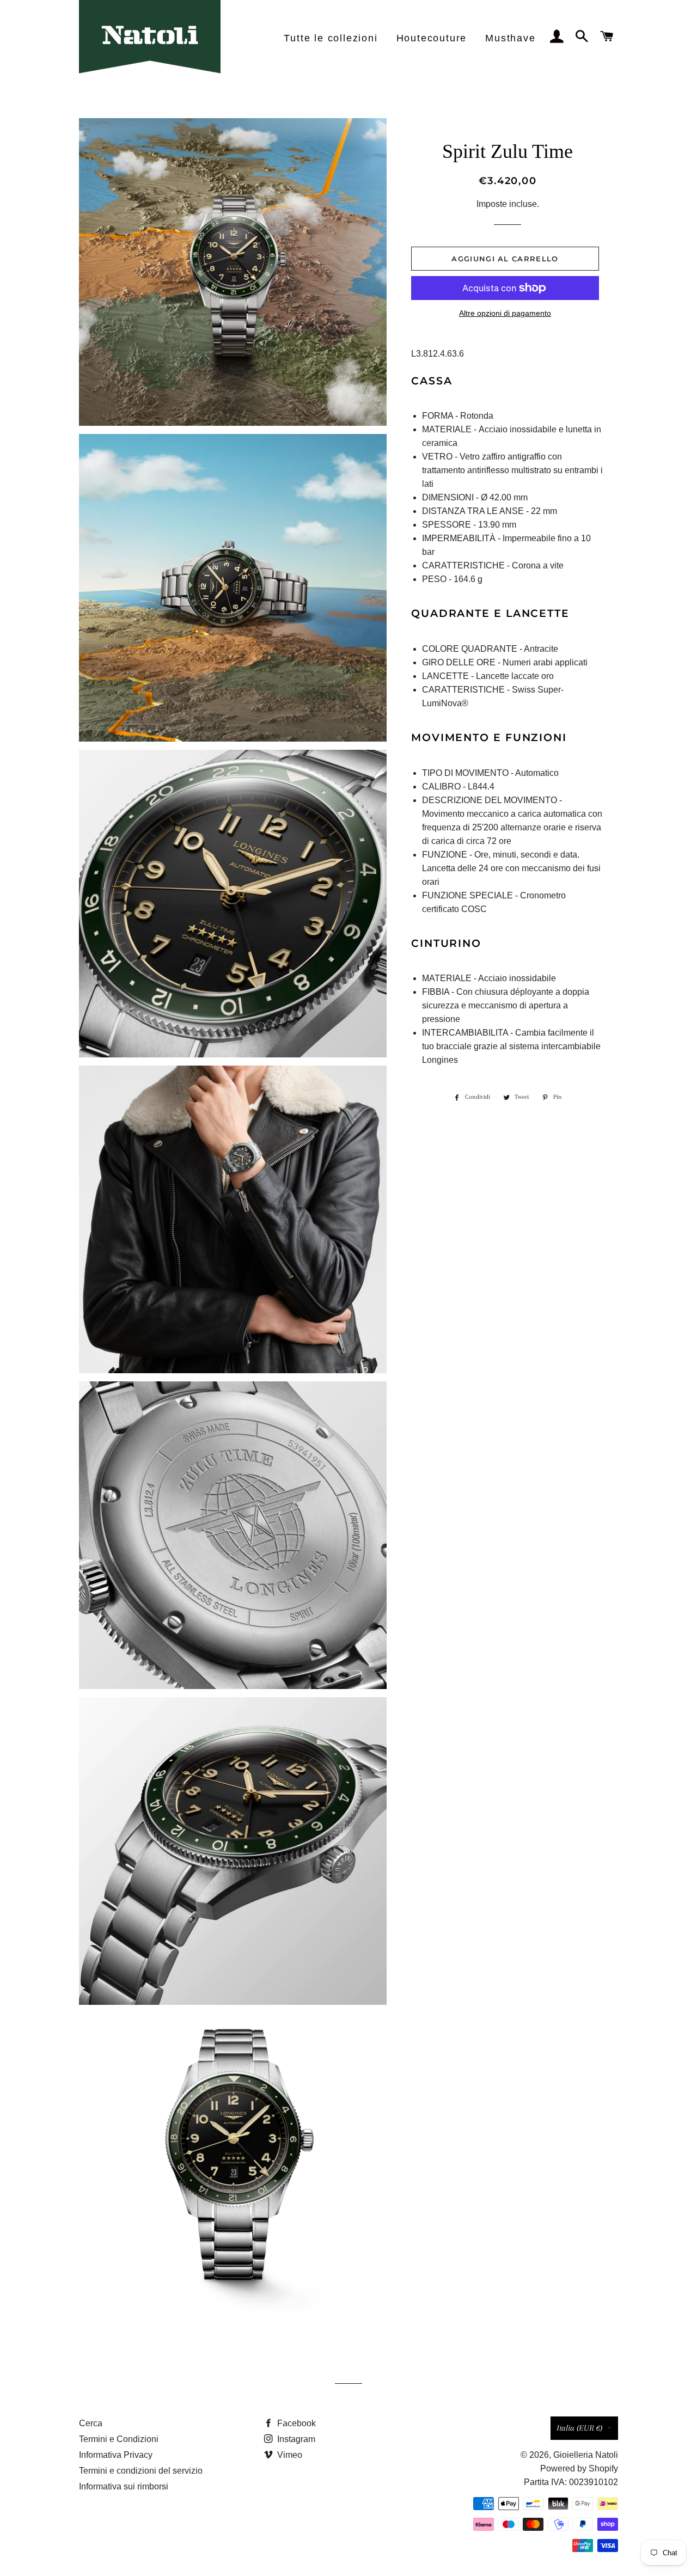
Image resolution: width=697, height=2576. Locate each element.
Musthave (510, 38)
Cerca (91, 2423)
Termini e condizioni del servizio (141, 2471)
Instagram (295, 2439)
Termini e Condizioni (119, 2439)
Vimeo (289, 2455)
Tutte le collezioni (331, 38)
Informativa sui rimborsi (124, 2486)
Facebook (295, 2423)
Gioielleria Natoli (586, 2455)
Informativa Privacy (116, 2455)
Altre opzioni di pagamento (505, 313)
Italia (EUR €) (579, 2428)
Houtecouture (432, 38)
